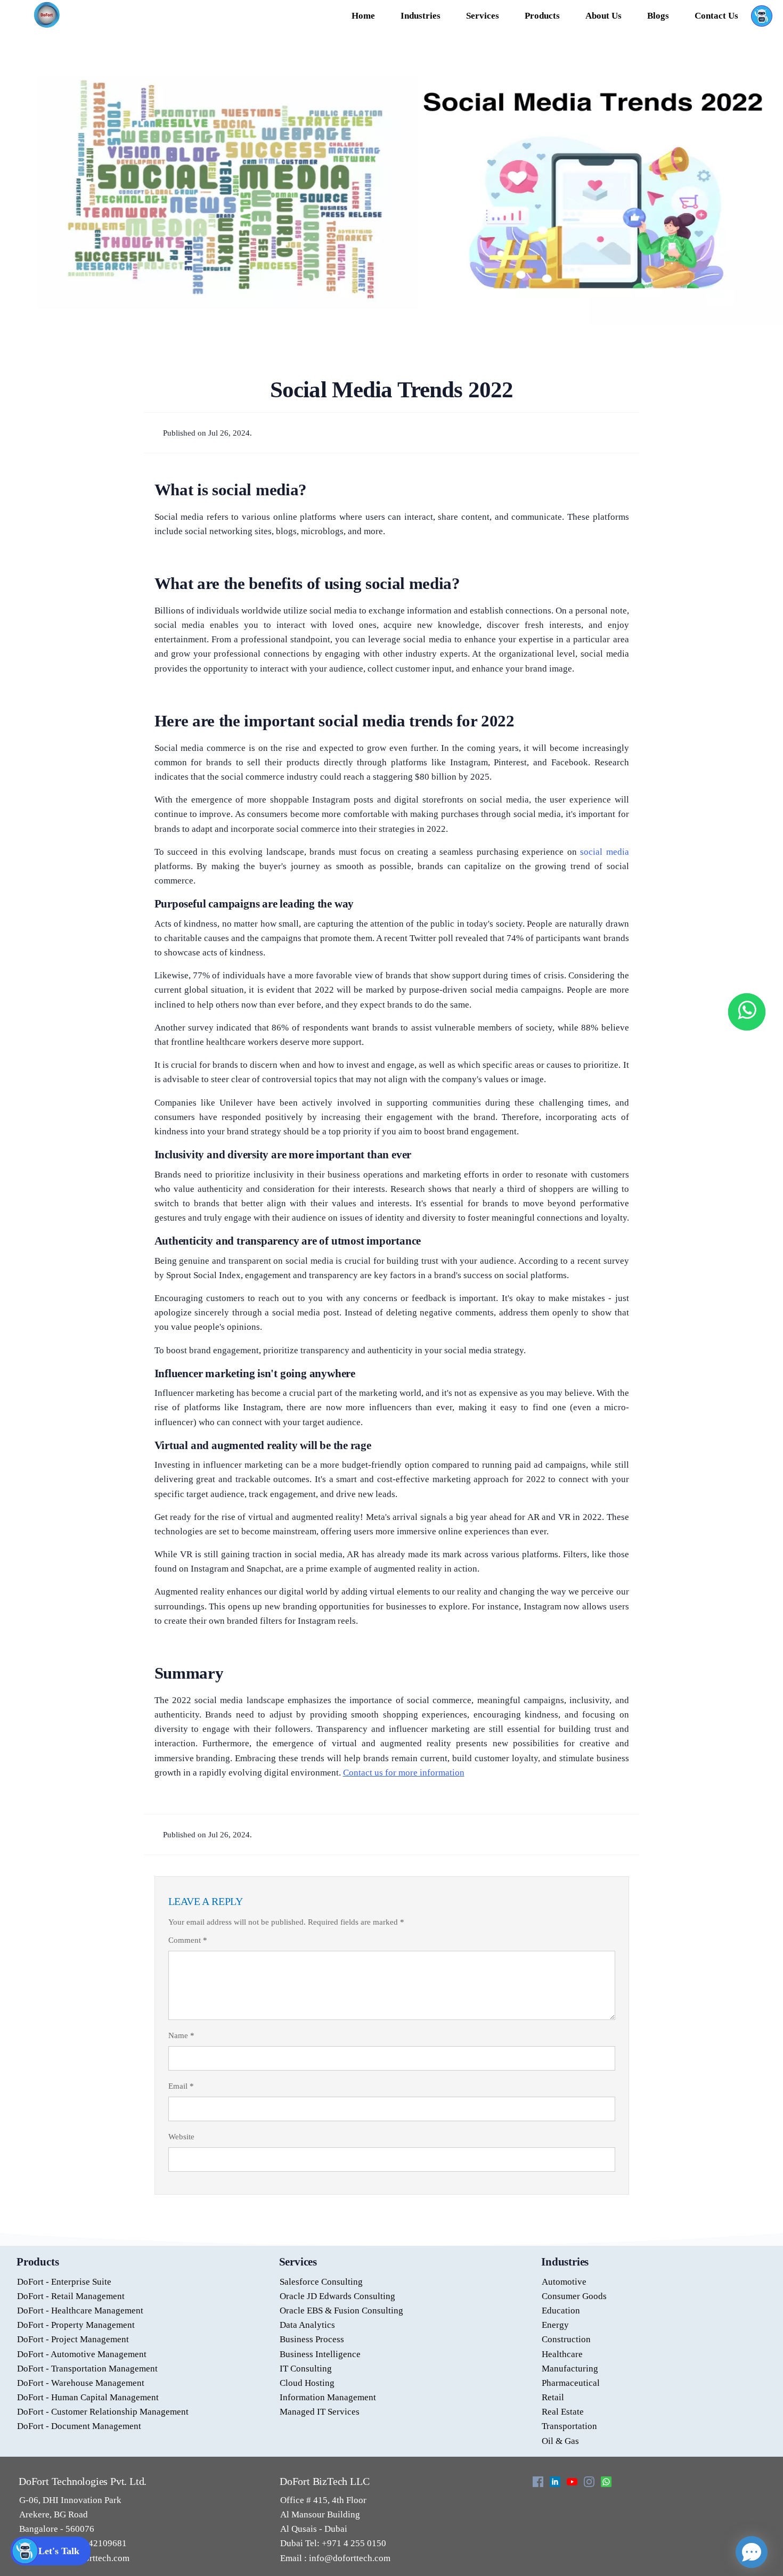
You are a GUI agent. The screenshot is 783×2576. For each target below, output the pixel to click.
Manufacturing (570, 2369)
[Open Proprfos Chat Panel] (752, 2552)
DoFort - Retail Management (71, 2296)
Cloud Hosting (307, 2383)
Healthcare (562, 2354)
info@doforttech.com (349, 2558)
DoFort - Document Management (79, 2426)
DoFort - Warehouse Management (81, 2383)
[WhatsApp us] (747, 1012)
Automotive (564, 2282)
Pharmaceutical (571, 2383)
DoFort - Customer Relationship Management (103, 2412)
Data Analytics (307, 2325)
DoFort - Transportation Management (87, 2369)
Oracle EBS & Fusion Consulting (341, 2311)
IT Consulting (306, 2369)
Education (561, 2311)
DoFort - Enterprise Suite (64, 2282)
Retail (553, 2397)
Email (181, 2086)
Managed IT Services (320, 2412)
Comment (188, 1940)
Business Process (312, 2339)
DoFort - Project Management (73, 2339)
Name (181, 2035)
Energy (555, 2325)
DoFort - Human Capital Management (88, 2397)
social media (604, 852)
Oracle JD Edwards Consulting (337, 2296)
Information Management (328, 2397)
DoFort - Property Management (76, 2325)
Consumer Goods (574, 2296)
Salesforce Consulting (321, 2282)
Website (181, 2137)
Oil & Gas (560, 2441)
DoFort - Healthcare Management (80, 2311)
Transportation (569, 2426)
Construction (566, 2339)
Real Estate (563, 2412)
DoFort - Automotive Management (82, 2354)
